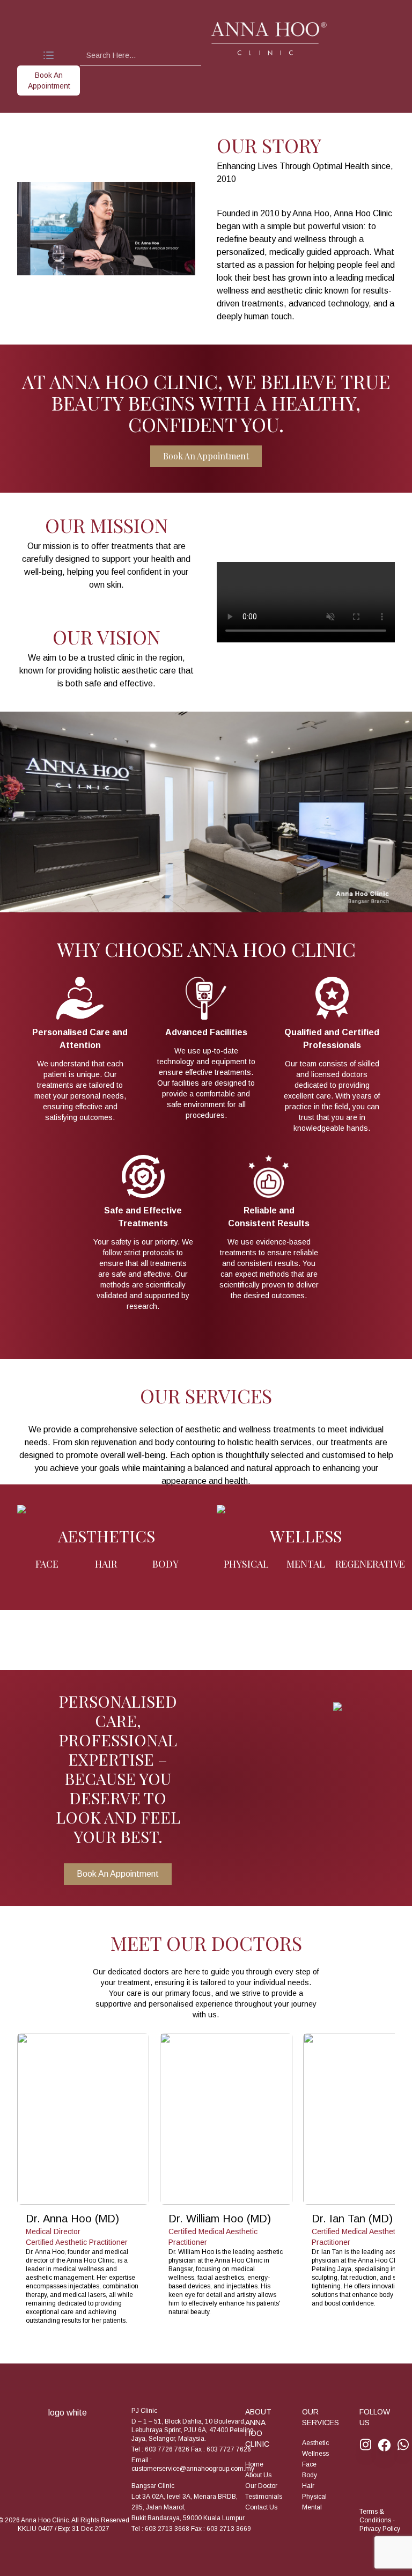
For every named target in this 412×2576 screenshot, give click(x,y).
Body (310, 2475)
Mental (312, 2507)
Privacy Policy (380, 2529)
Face (309, 2464)
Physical (314, 2497)
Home (254, 2464)
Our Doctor (261, 2486)
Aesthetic (315, 2443)
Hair (308, 2486)
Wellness (315, 2454)
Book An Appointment (206, 456)
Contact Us (261, 2507)
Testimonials (264, 2497)
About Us (258, 2475)
